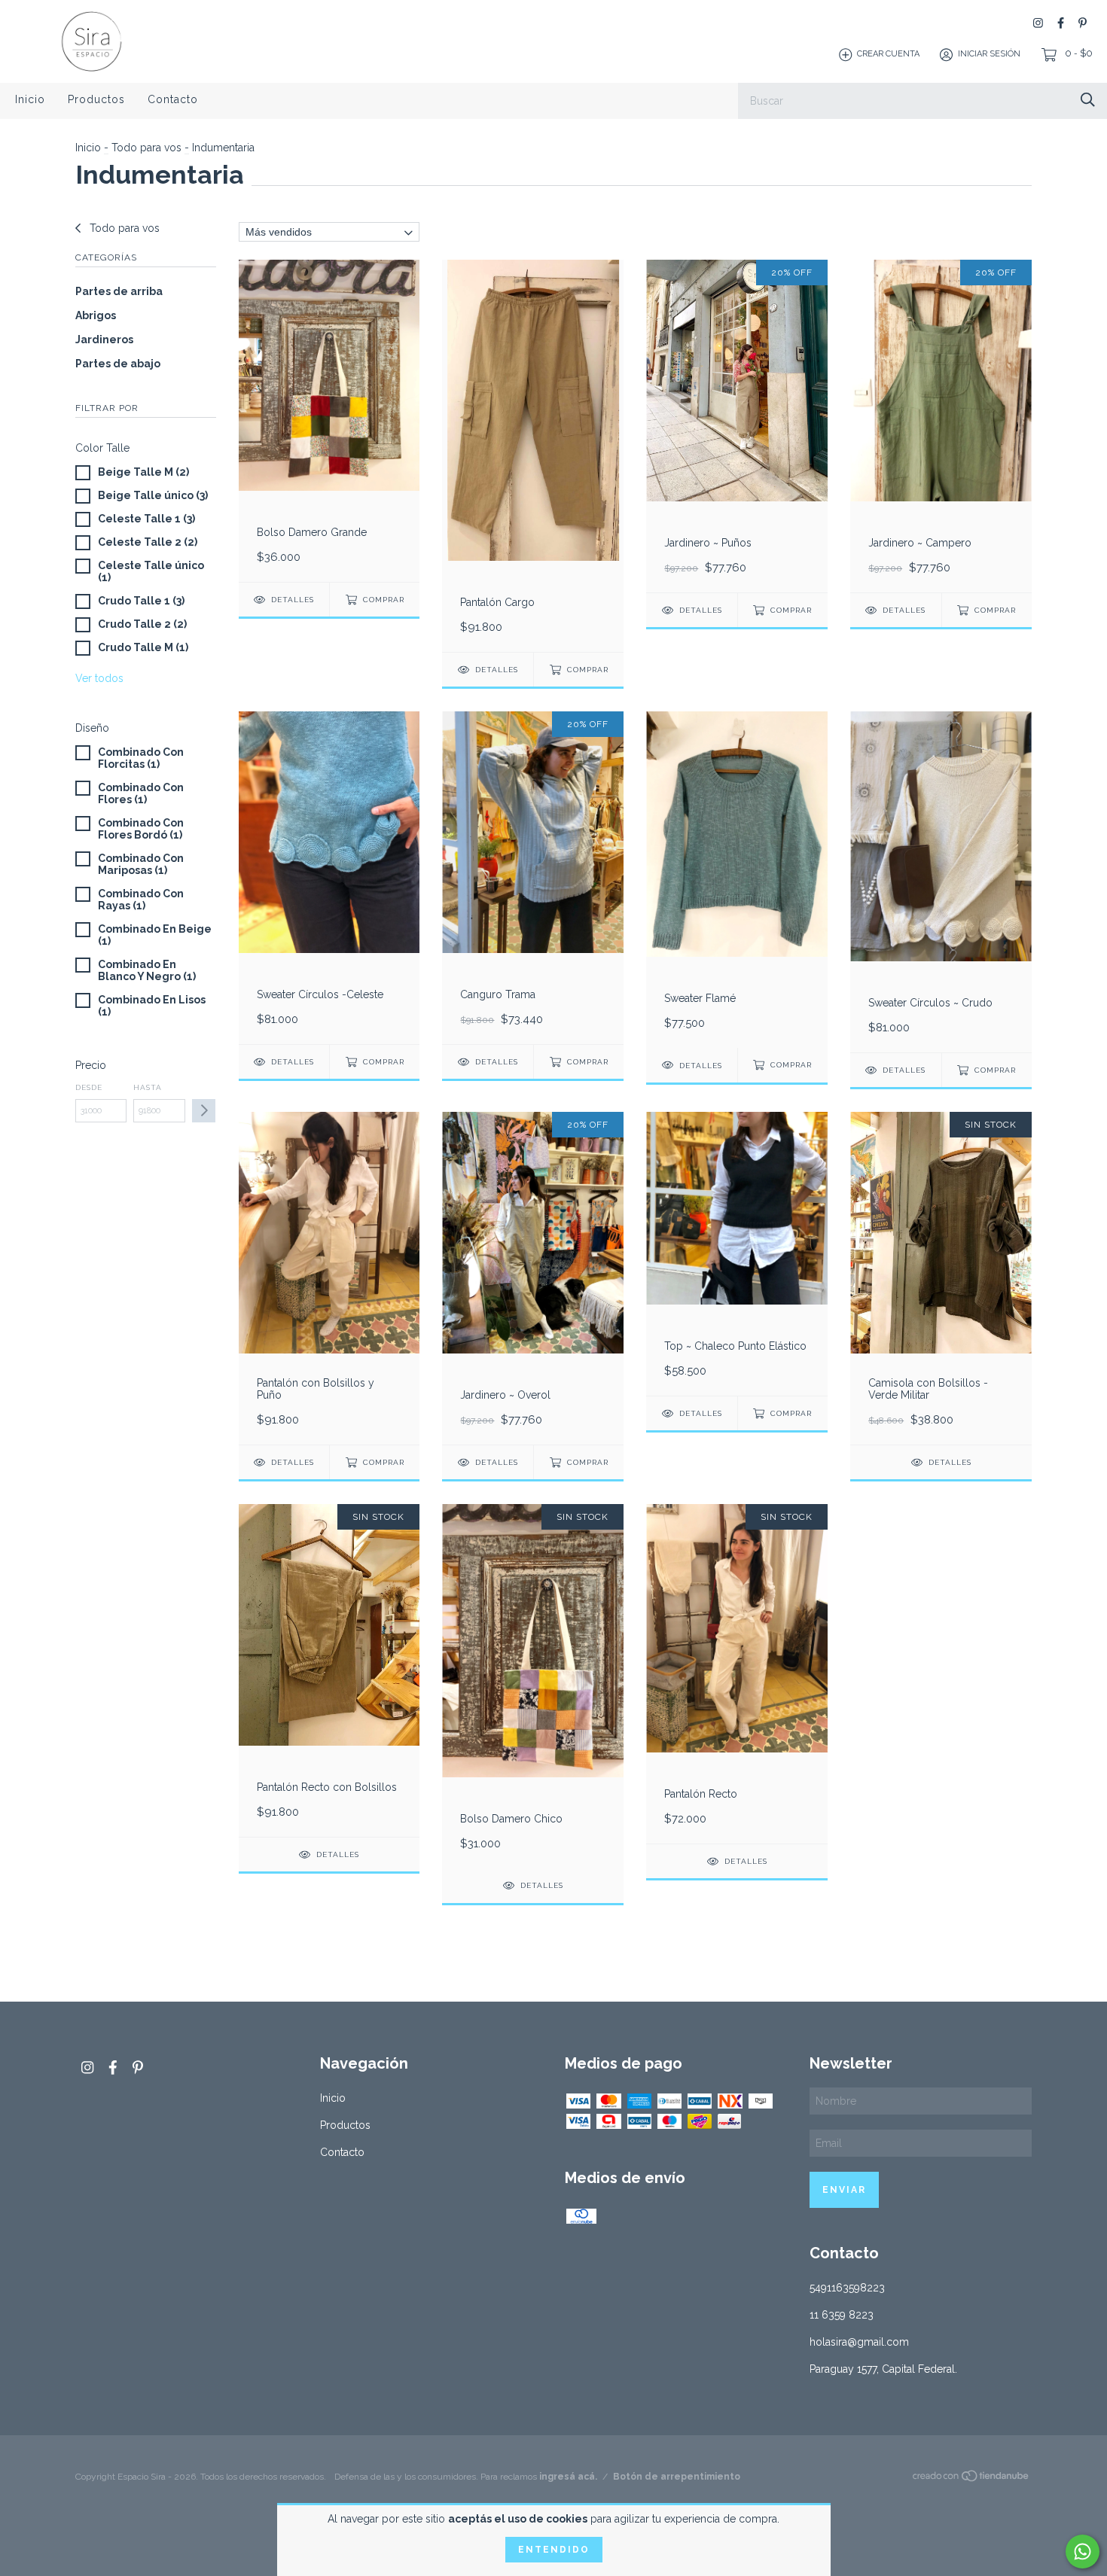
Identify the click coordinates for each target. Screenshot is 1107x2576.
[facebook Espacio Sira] (1061, 23)
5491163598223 (847, 2288)
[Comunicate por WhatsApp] (1083, 2552)
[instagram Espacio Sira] (1038, 23)
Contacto (173, 99)
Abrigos (96, 315)
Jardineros (104, 340)
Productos (96, 99)
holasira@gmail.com (859, 2342)
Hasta (148, 1087)
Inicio (30, 99)
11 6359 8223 (842, 2315)
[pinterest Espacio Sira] (1083, 23)
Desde (89, 1087)
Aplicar (204, 1111)
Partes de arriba (119, 291)
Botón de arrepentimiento (677, 2477)
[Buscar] (1088, 100)
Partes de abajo (118, 364)
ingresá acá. (568, 2477)
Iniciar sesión (989, 55)
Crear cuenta (888, 55)
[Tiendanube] (971, 2479)
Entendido (554, 2550)
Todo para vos (146, 148)
